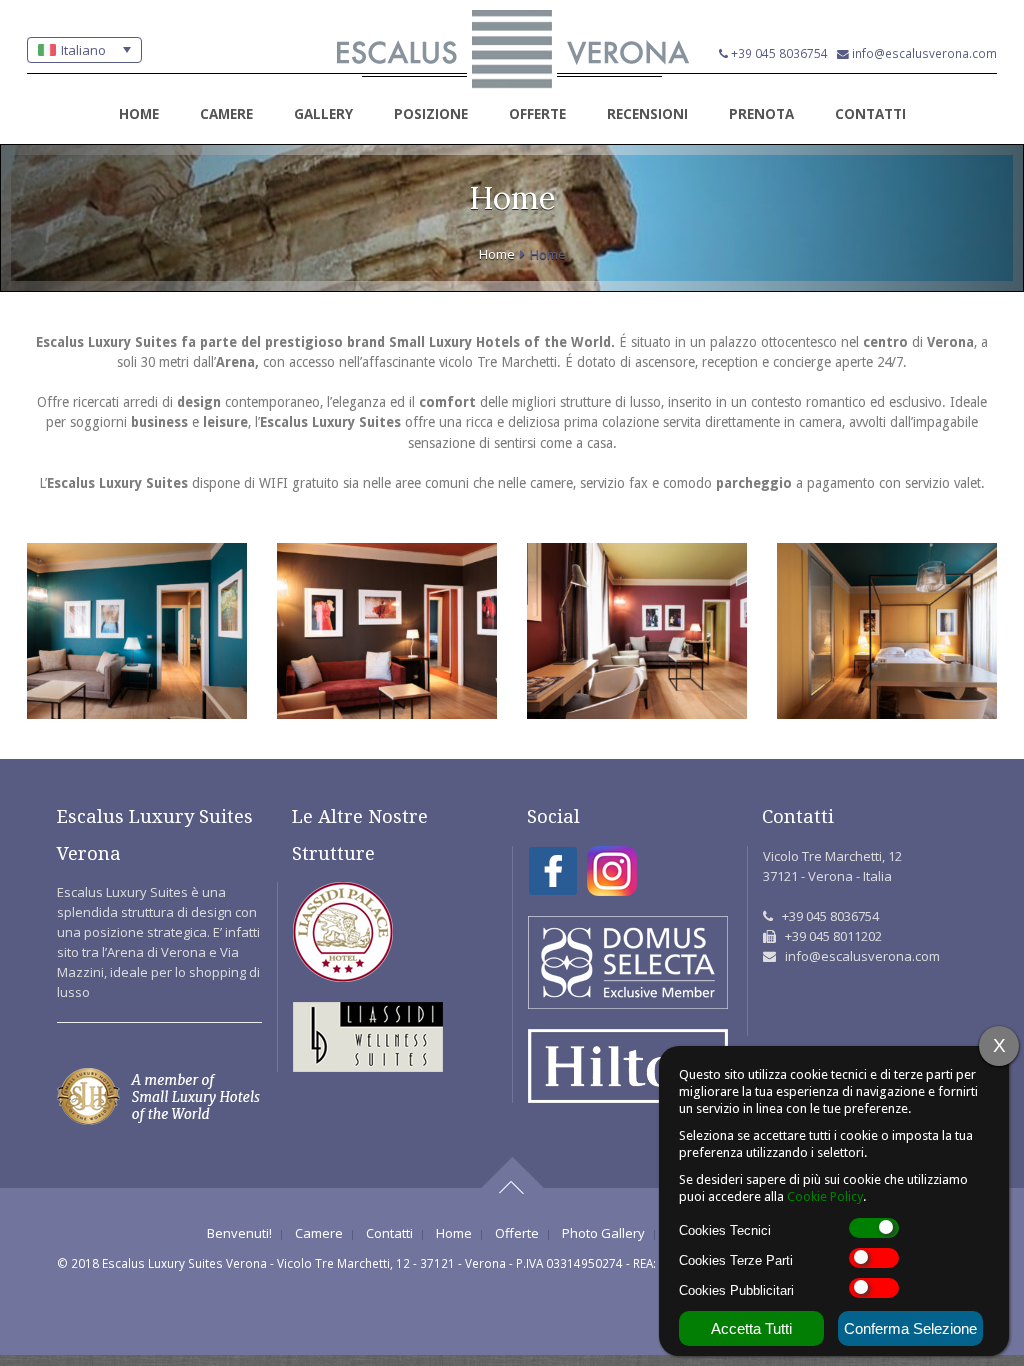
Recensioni (647, 114)
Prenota (761, 114)
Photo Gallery (603, 1233)
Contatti (870, 114)
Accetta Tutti (751, 1328)
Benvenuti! (239, 1233)
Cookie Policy (825, 1196)
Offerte (537, 114)
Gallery (323, 114)
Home (139, 114)
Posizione (431, 114)
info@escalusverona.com (924, 53)
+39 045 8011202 (833, 936)
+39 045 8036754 (779, 53)
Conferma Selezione (910, 1328)
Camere (226, 114)
